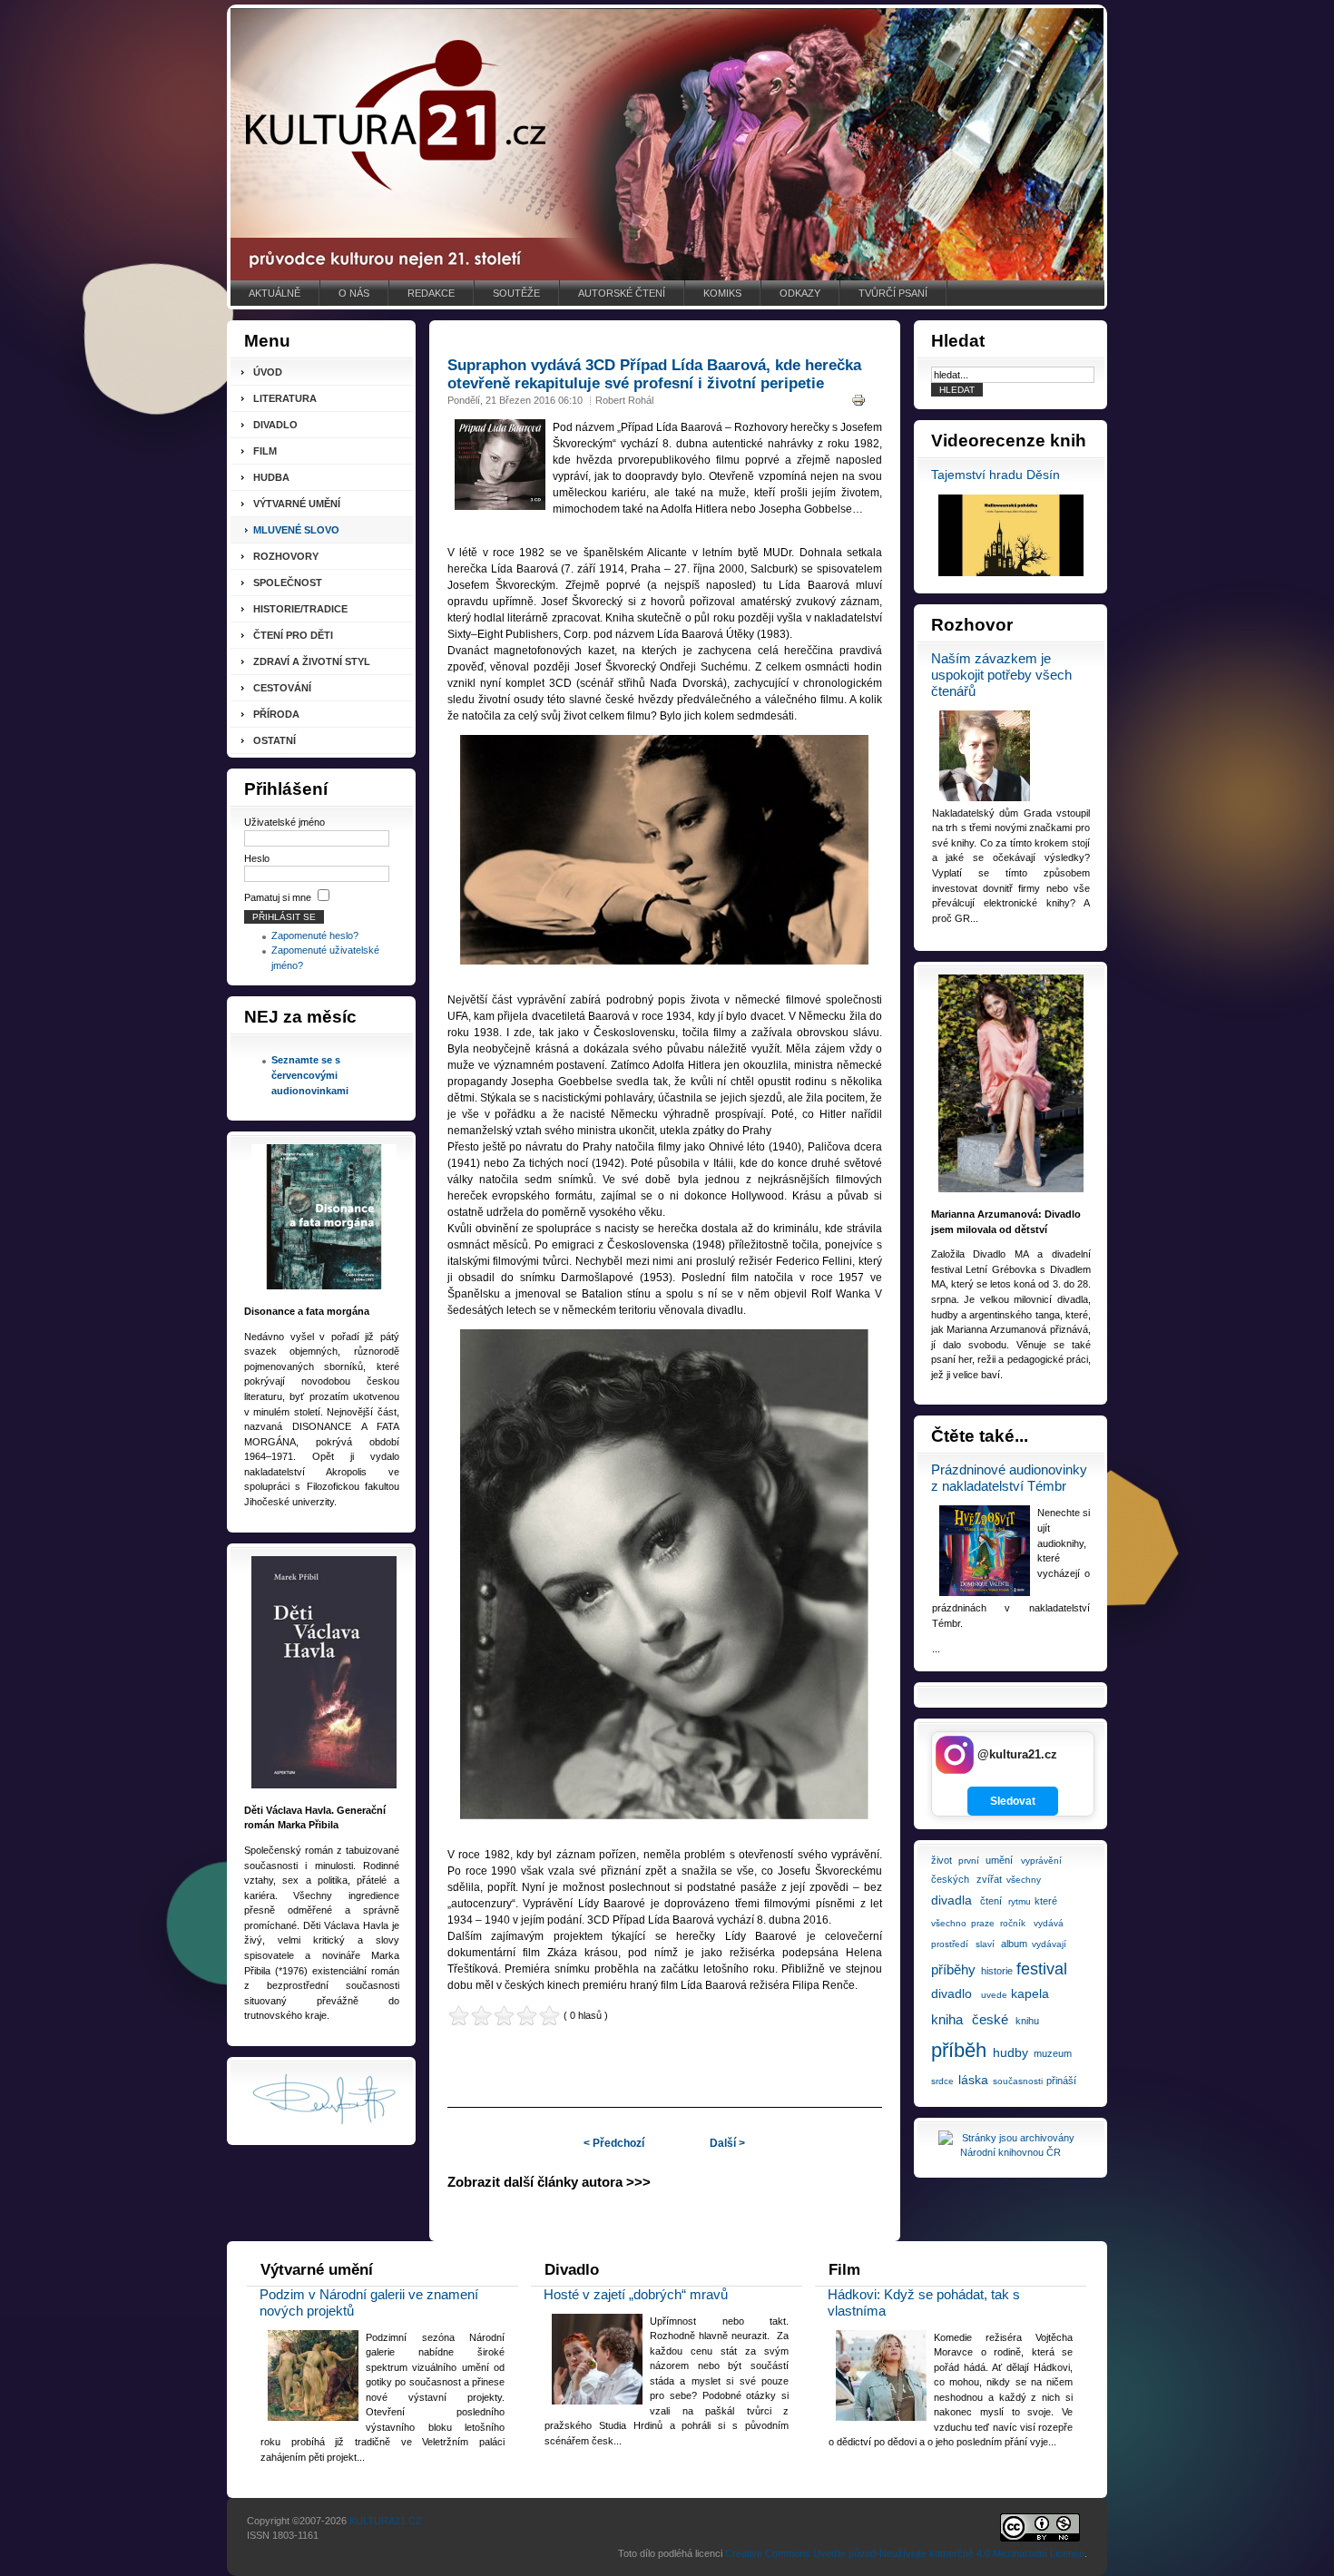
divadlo (951, 1993)
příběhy (953, 1969)
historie (997, 1971)
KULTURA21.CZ (386, 2521)
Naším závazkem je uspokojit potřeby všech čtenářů (1001, 675)
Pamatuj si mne (278, 897)
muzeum (1053, 2053)
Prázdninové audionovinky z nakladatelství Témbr (1009, 1478)
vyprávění (1041, 1861)
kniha (947, 2019)
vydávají (1049, 1944)
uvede (994, 1995)
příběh (959, 2050)
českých (950, 1879)
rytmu (1020, 1901)
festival (1042, 1969)
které (1046, 1901)
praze (983, 1923)
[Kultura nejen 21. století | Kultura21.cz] (667, 144)
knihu (1027, 2021)
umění (999, 1860)
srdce (942, 2081)
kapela (1030, 1993)
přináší (1061, 2081)
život (942, 1860)
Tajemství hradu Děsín (996, 475)
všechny (1024, 1880)
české (990, 2019)
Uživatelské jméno (284, 822)
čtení (991, 1901)
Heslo (257, 858)
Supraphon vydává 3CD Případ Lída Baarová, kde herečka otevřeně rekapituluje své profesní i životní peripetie (654, 374)
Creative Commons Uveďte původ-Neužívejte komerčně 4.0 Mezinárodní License (905, 2553)
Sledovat (1013, 1801)
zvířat (989, 1879)
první (969, 1861)
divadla (951, 1900)
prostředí (950, 1944)
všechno (949, 1923)
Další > (727, 2143)
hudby (1010, 2052)
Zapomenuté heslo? (315, 935)
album (1014, 1944)
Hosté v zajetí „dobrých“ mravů (636, 2294)
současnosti (1018, 2081)
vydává (1049, 1923)
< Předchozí (614, 2143)
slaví (985, 1944)
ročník (1013, 1923)
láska (973, 2080)
